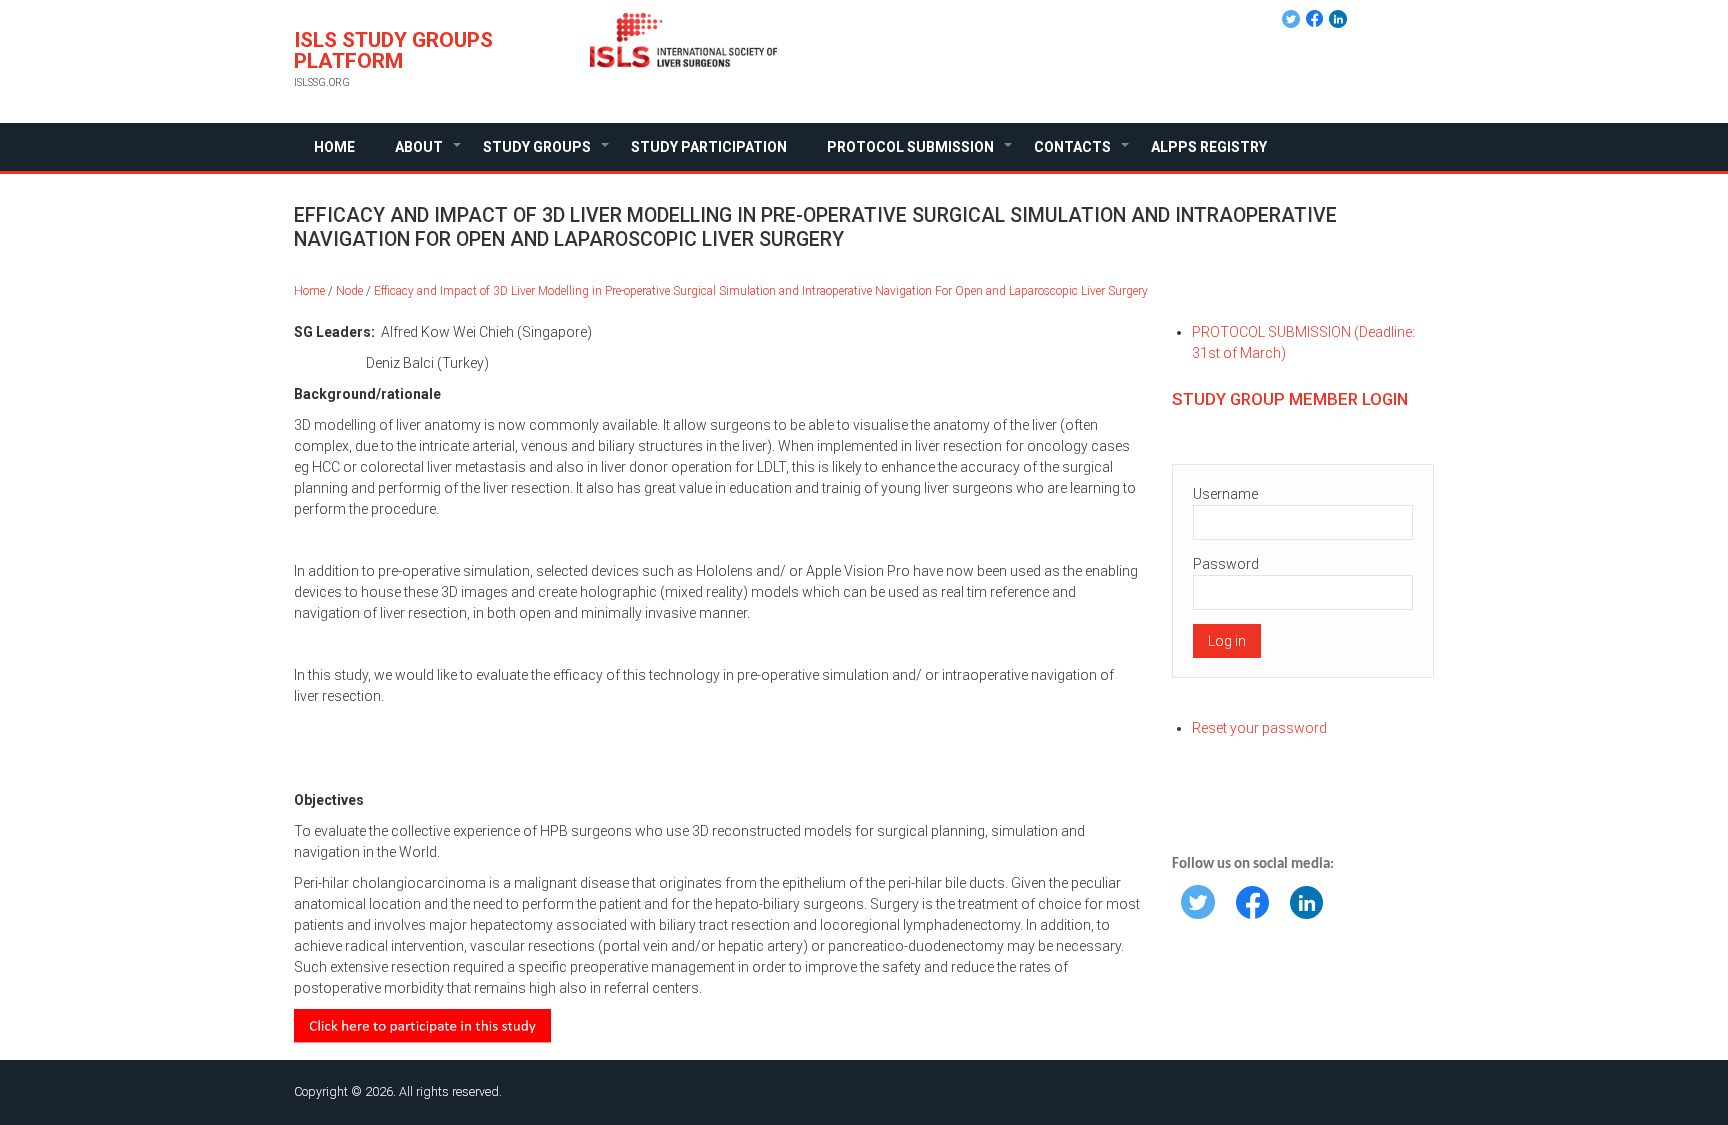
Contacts (1082, 155)
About (429, 155)
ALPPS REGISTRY (1209, 147)
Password (1226, 564)
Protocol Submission (920, 155)
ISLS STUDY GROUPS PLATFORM (393, 51)
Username (1225, 494)
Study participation (709, 147)
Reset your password (1259, 728)
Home (334, 147)
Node (349, 291)
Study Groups (547, 155)
